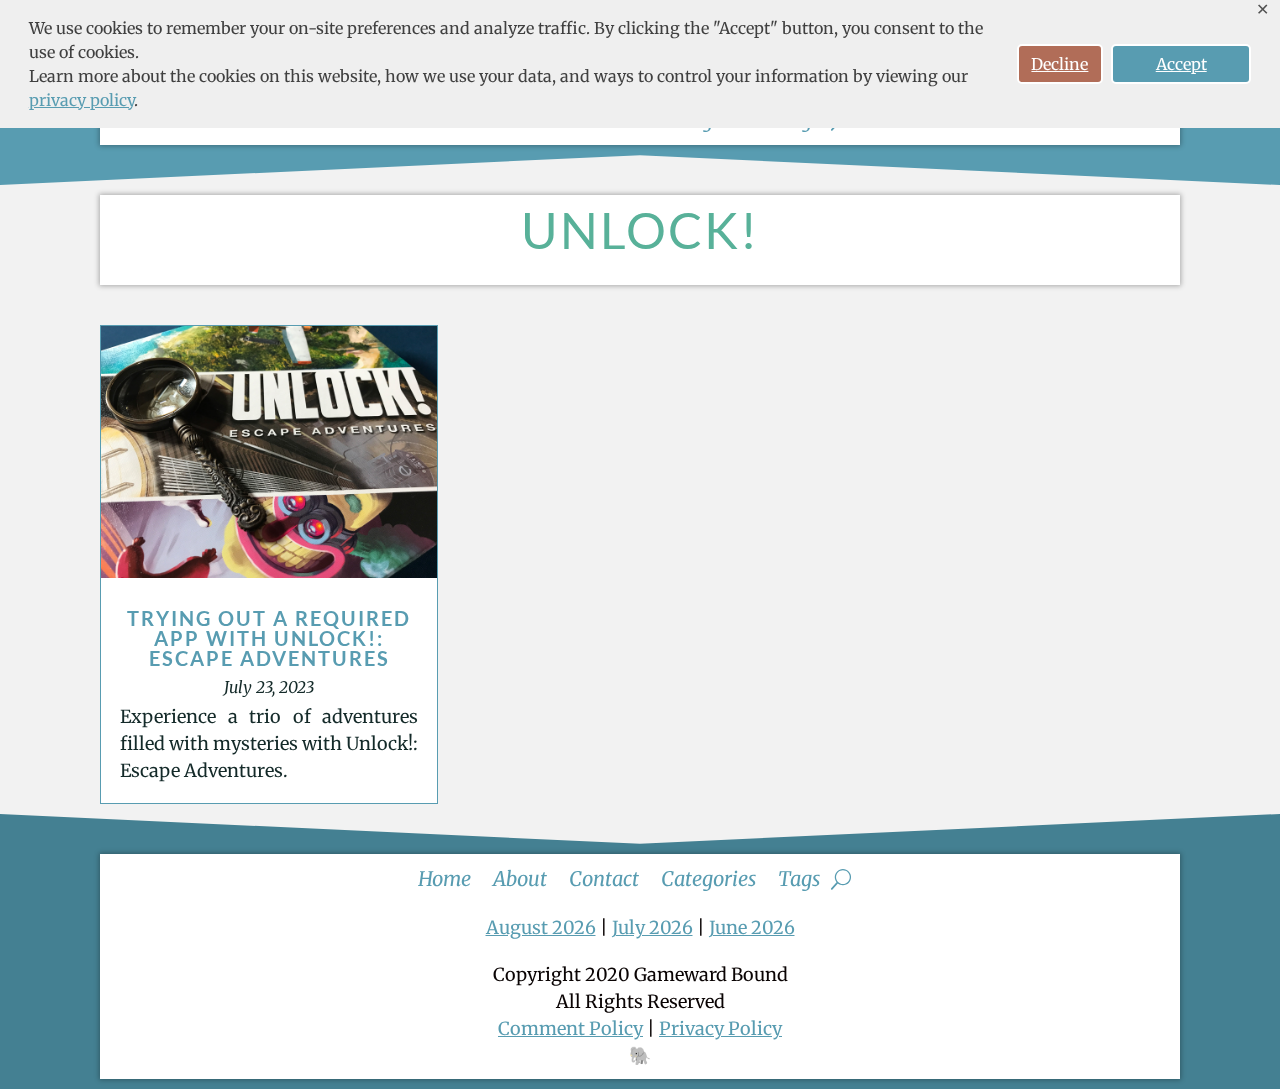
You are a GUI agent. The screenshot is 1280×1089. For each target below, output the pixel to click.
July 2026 (652, 927)
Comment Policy (570, 1028)
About (520, 876)
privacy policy (81, 100)
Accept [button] (1181, 64)
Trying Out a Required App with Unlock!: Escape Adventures (269, 638)
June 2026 (752, 927)
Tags (799, 876)
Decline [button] (1059, 64)
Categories (708, 876)
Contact (604, 876)
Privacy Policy (720, 1028)
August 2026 (541, 927)
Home (444, 876)
